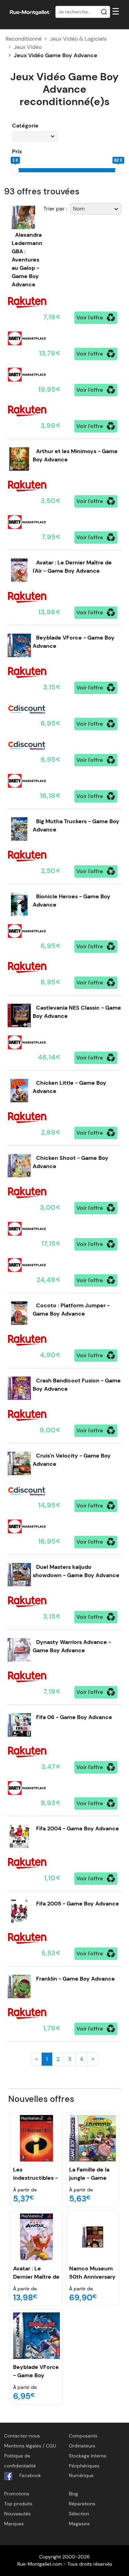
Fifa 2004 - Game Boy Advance (78, 1828)
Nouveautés (17, 2514)
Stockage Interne (88, 2456)
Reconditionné (24, 39)
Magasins (79, 2524)
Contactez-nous (22, 2436)
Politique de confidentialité (20, 2461)
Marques (14, 2524)
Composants (83, 2436)
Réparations (82, 2504)
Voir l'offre (90, 318)
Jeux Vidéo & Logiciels (78, 39)
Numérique (81, 2475)
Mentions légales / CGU (30, 2446)
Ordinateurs (82, 2446)
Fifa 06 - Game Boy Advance (74, 1717)
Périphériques (84, 2466)
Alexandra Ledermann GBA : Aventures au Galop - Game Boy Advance (27, 260)
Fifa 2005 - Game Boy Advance (78, 1904)
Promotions (17, 2494)
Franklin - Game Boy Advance (76, 1979)
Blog (73, 2494)
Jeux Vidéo (28, 47)
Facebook (29, 2475)
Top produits (18, 2504)
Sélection (79, 2514)
